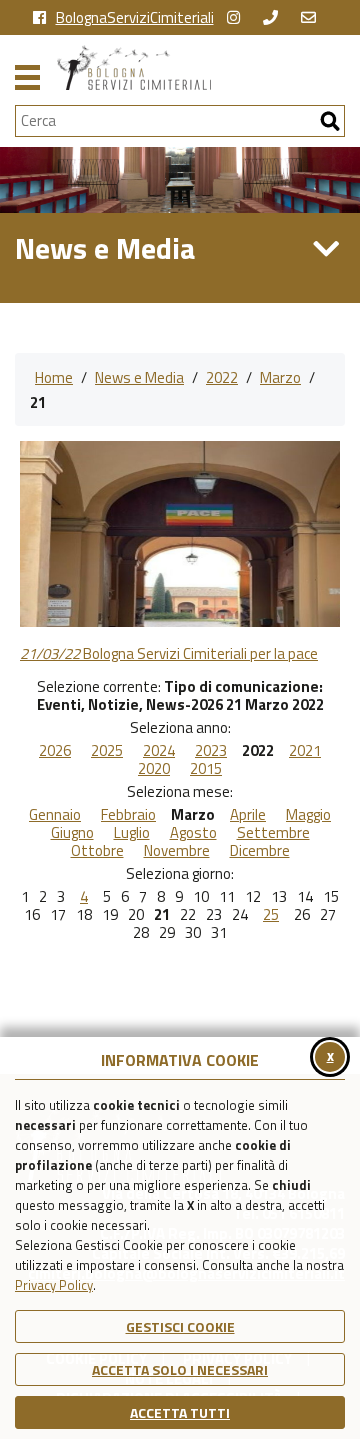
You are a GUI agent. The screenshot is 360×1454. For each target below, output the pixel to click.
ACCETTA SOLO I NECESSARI (180, 1369)
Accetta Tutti (180, 1412)
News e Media (139, 377)
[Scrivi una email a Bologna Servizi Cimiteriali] (313, 18)
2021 (305, 751)
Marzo (280, 377)
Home (54, 377)
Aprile (248, 815)
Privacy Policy (54, 1285)
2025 (107, 751)
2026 (55, 751)
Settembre (273, 833)
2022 (222, 377)
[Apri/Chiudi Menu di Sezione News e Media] (326, 249)
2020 (154, 769)
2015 (206, 769)
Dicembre (260, 851)
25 (271, 915)
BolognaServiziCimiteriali (135, 18)
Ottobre (97, 851)
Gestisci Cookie (180, 1326)
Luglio (132, 833)
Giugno (72, 833)
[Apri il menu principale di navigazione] (27, 75)
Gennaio (55, 815)
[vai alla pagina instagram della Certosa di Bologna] (238, 18)
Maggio (308, 815)
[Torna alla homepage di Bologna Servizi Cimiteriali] (201, 67)
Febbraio (128, 815)
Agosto (193, 833)
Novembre (177, 851)
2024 (159, 751)
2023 (211, 751)
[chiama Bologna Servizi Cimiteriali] (275, 18)
